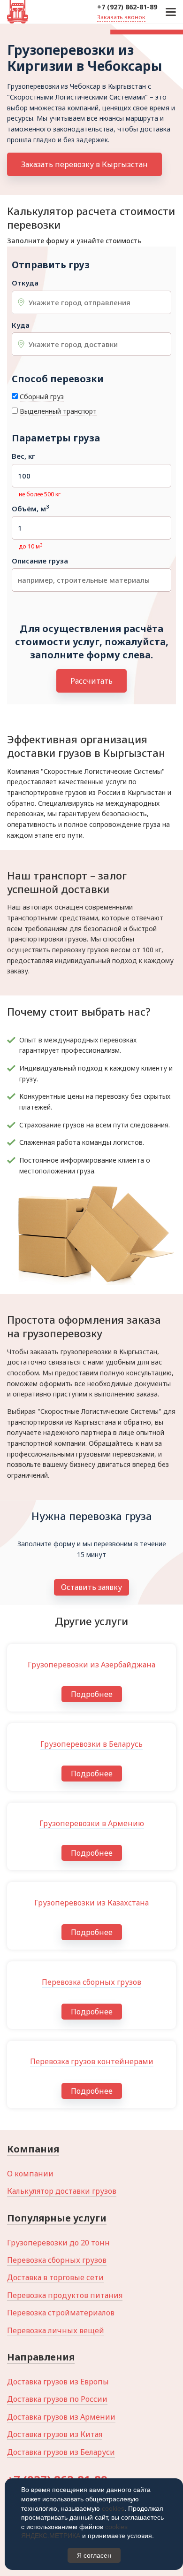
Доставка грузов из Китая (55, 2434)
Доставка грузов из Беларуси (61, 2452)
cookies (113, 2508)
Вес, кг (23, 456)
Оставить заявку (91, 1587)
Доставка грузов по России (57, 2399)
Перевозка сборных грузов (57, 2260)
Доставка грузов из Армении (61, 2417)
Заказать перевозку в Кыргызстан (84, 164)
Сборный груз (42, 397)
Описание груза (40, 561)
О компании (30, 2174)
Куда (21, 325)
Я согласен (94, 2555)
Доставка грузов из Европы (58, 2382)
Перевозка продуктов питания (65, 2295)
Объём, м (30, 509)
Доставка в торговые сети (55, 2277)
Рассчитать (91, 681)
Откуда (25, 283)
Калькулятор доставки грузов (62, 2191)
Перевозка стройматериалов (61, 2313)
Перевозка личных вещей (56, 2330)
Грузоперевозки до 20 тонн (58, 2243)
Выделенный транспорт (58, 411)
